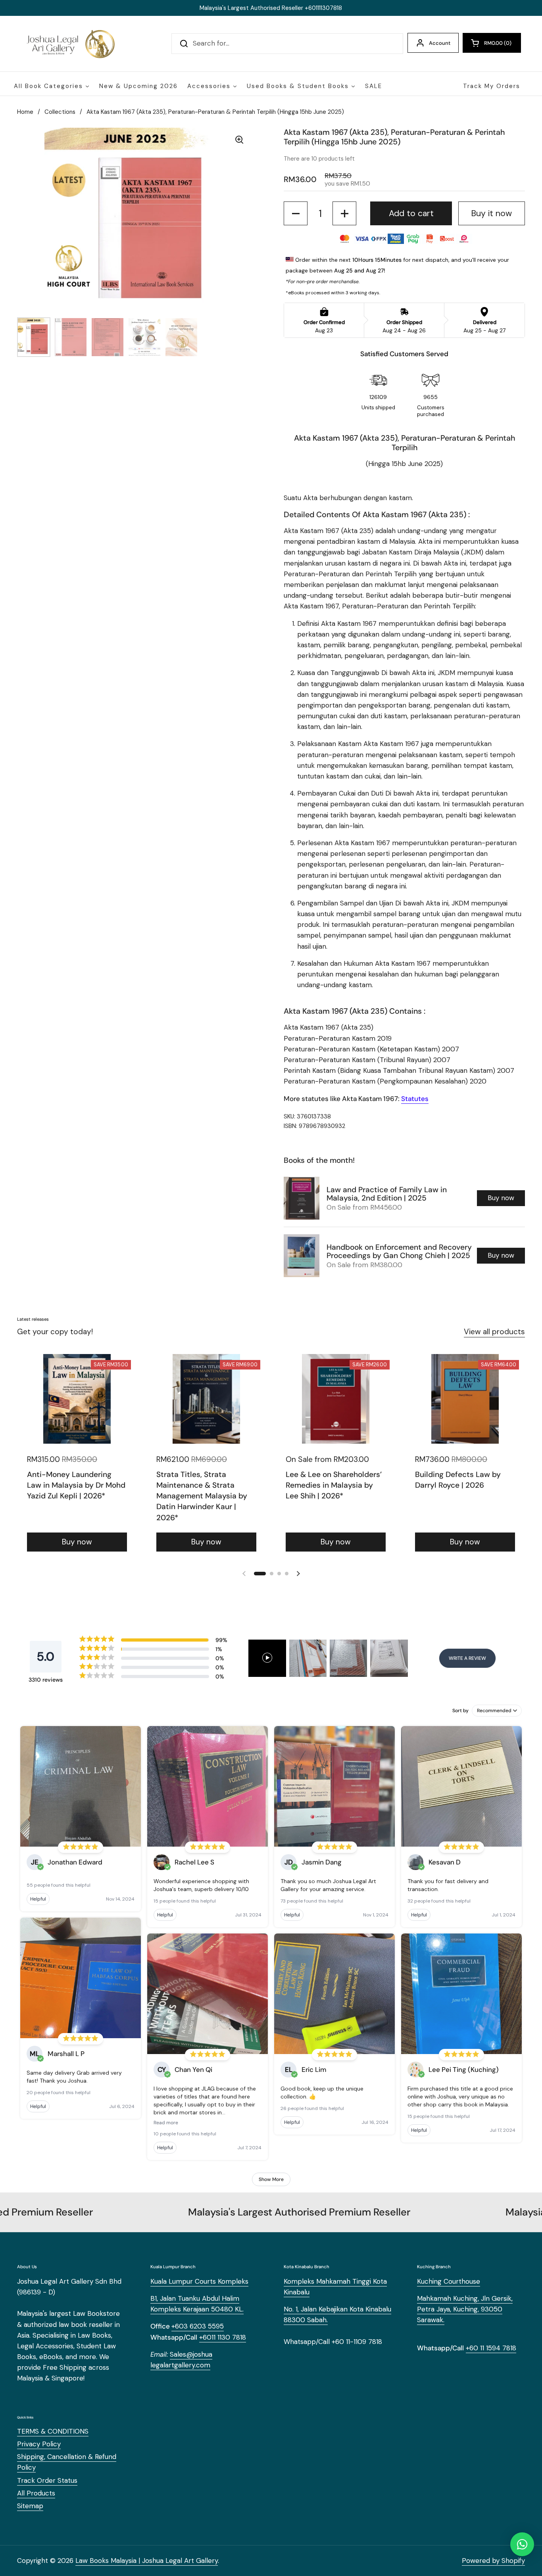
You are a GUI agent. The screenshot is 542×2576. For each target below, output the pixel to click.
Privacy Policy (39, 2444)
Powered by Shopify (493, 2561)
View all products (494, 1332)
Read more (166, 2123)
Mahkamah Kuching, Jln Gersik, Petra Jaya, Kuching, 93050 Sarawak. (465, 2309)
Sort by (460, 1711)
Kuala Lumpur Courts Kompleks (199, 2281)
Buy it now (491, 213)
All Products (36, 2493)
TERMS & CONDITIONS (53, 2431)
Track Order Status (47, 2480)
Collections (60, 112)
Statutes (415, 1099)
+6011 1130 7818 (223, 2337)
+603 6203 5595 (198, 2326)
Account (440, 43)
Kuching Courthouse (449, 2281)
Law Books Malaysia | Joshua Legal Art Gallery (147, 2561)
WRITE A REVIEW (467, 1658)
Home (25, 112)
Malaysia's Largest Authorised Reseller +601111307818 (271, 8)
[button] (492, 43)
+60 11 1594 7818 (491, 2348)
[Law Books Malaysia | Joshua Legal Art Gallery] (70, 44)
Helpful (38, 1899)
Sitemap (30, 2506)
